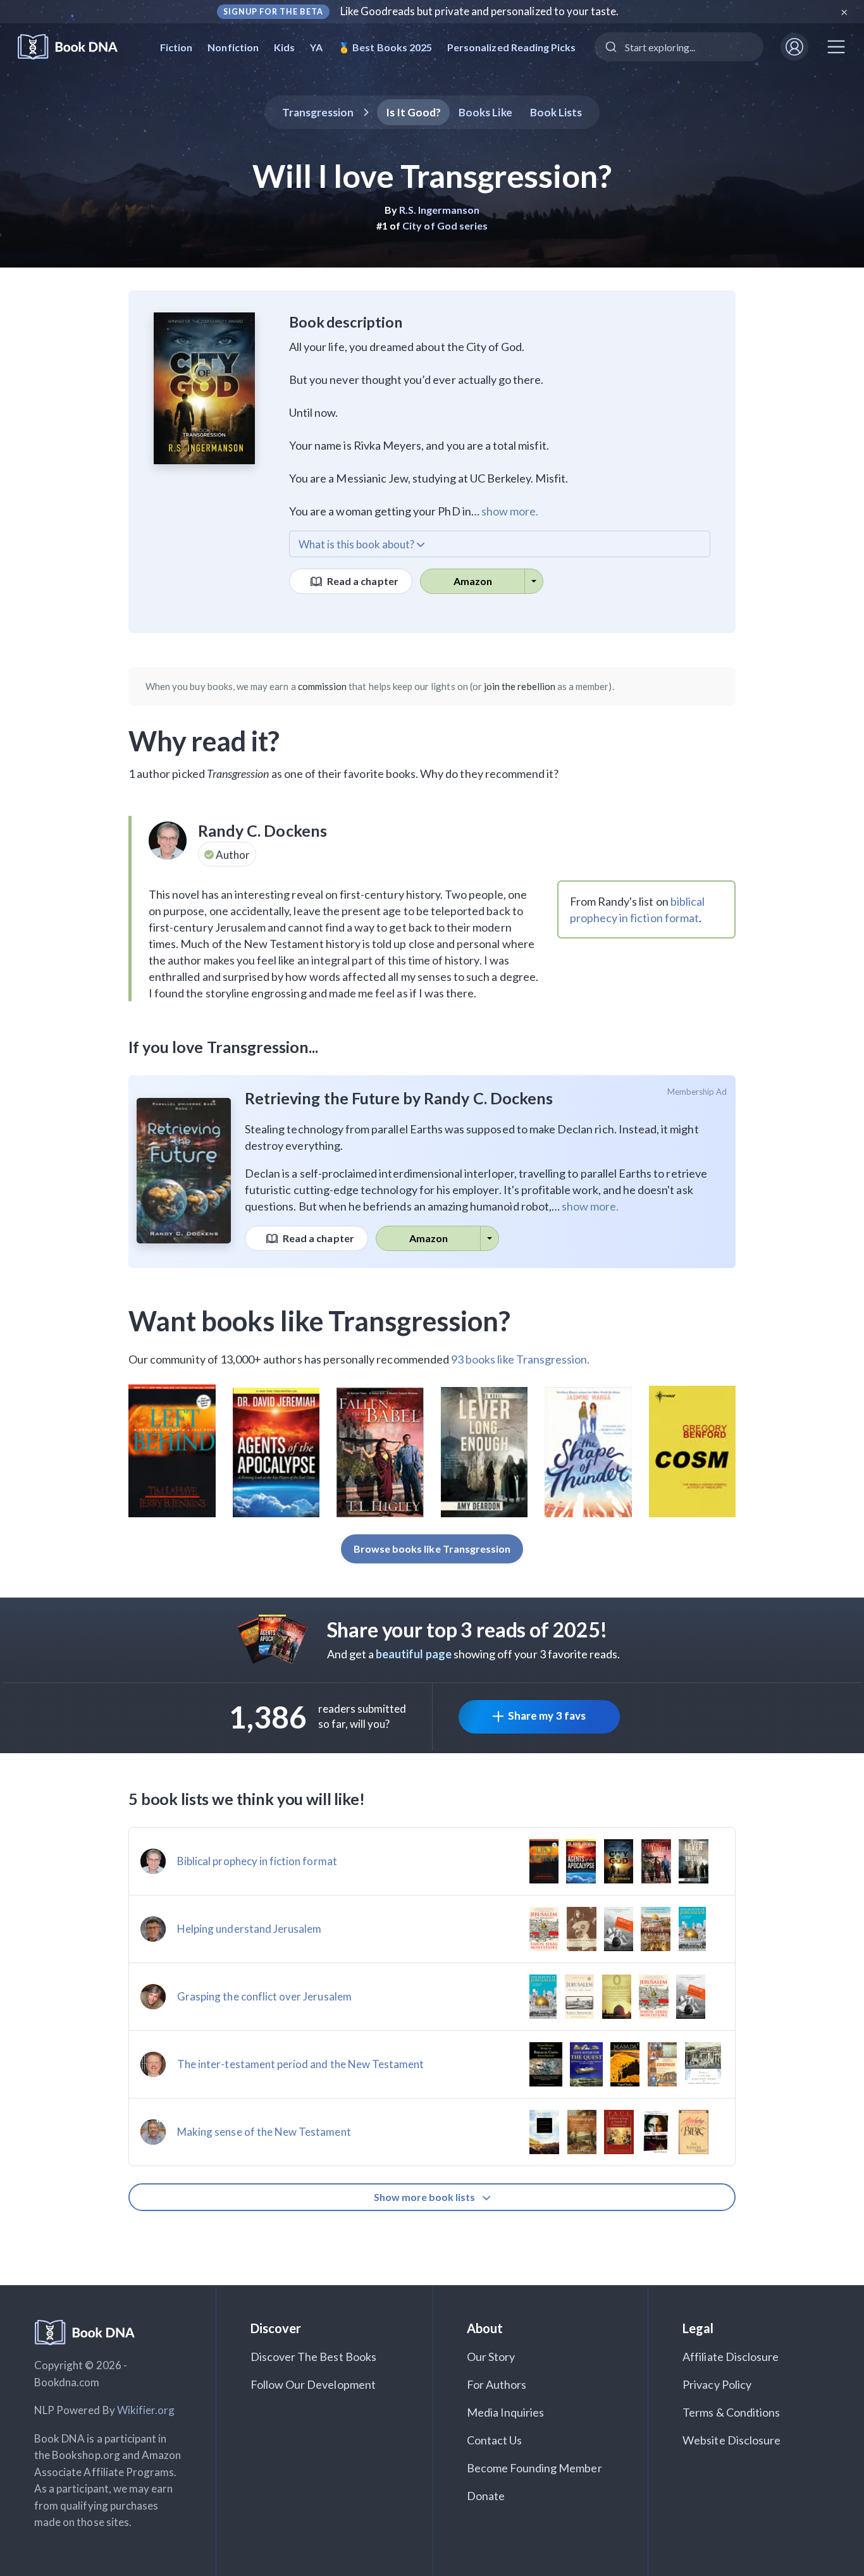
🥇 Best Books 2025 (385, 47)
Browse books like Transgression (432, 1549)
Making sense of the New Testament (264, 2132)
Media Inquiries (506, 2412)
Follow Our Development (313, 2384)
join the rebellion (520, 686)
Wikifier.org (146, 2410)
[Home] (76, 47)
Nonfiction (233, 47)
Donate (486, 2496)
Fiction (176, 47)
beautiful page (414, 1654)
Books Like (485, 112)
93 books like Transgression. (520, 1359)
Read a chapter (362, 581)
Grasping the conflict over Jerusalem (264, 1996)
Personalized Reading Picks (511, 47)
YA (316, 47)
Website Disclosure (731, 2440)
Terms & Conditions (731, 2412)
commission (323, 686)
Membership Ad (697, 1092)
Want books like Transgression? (320, 1321)
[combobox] (679, 47)
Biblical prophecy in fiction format (257, 1861)
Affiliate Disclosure (731, 2357)
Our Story (491, 2357)
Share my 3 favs (547, 1716)
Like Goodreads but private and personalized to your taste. (480, 11)
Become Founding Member (534, 2468)
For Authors (497, 2384)
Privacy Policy (717, 2384)
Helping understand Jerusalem (249, 1929)
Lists (556, 112)
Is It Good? (414, 112)
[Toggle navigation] (836, 47)
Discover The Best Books (313, 2357)
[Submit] (610, 47)
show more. (510, 511)
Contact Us (495, 2440)
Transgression (318, 112)
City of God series (445, 225)
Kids (284, 47)
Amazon (473, 581)
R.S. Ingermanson (440, 210)
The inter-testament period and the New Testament (300, 2064)
